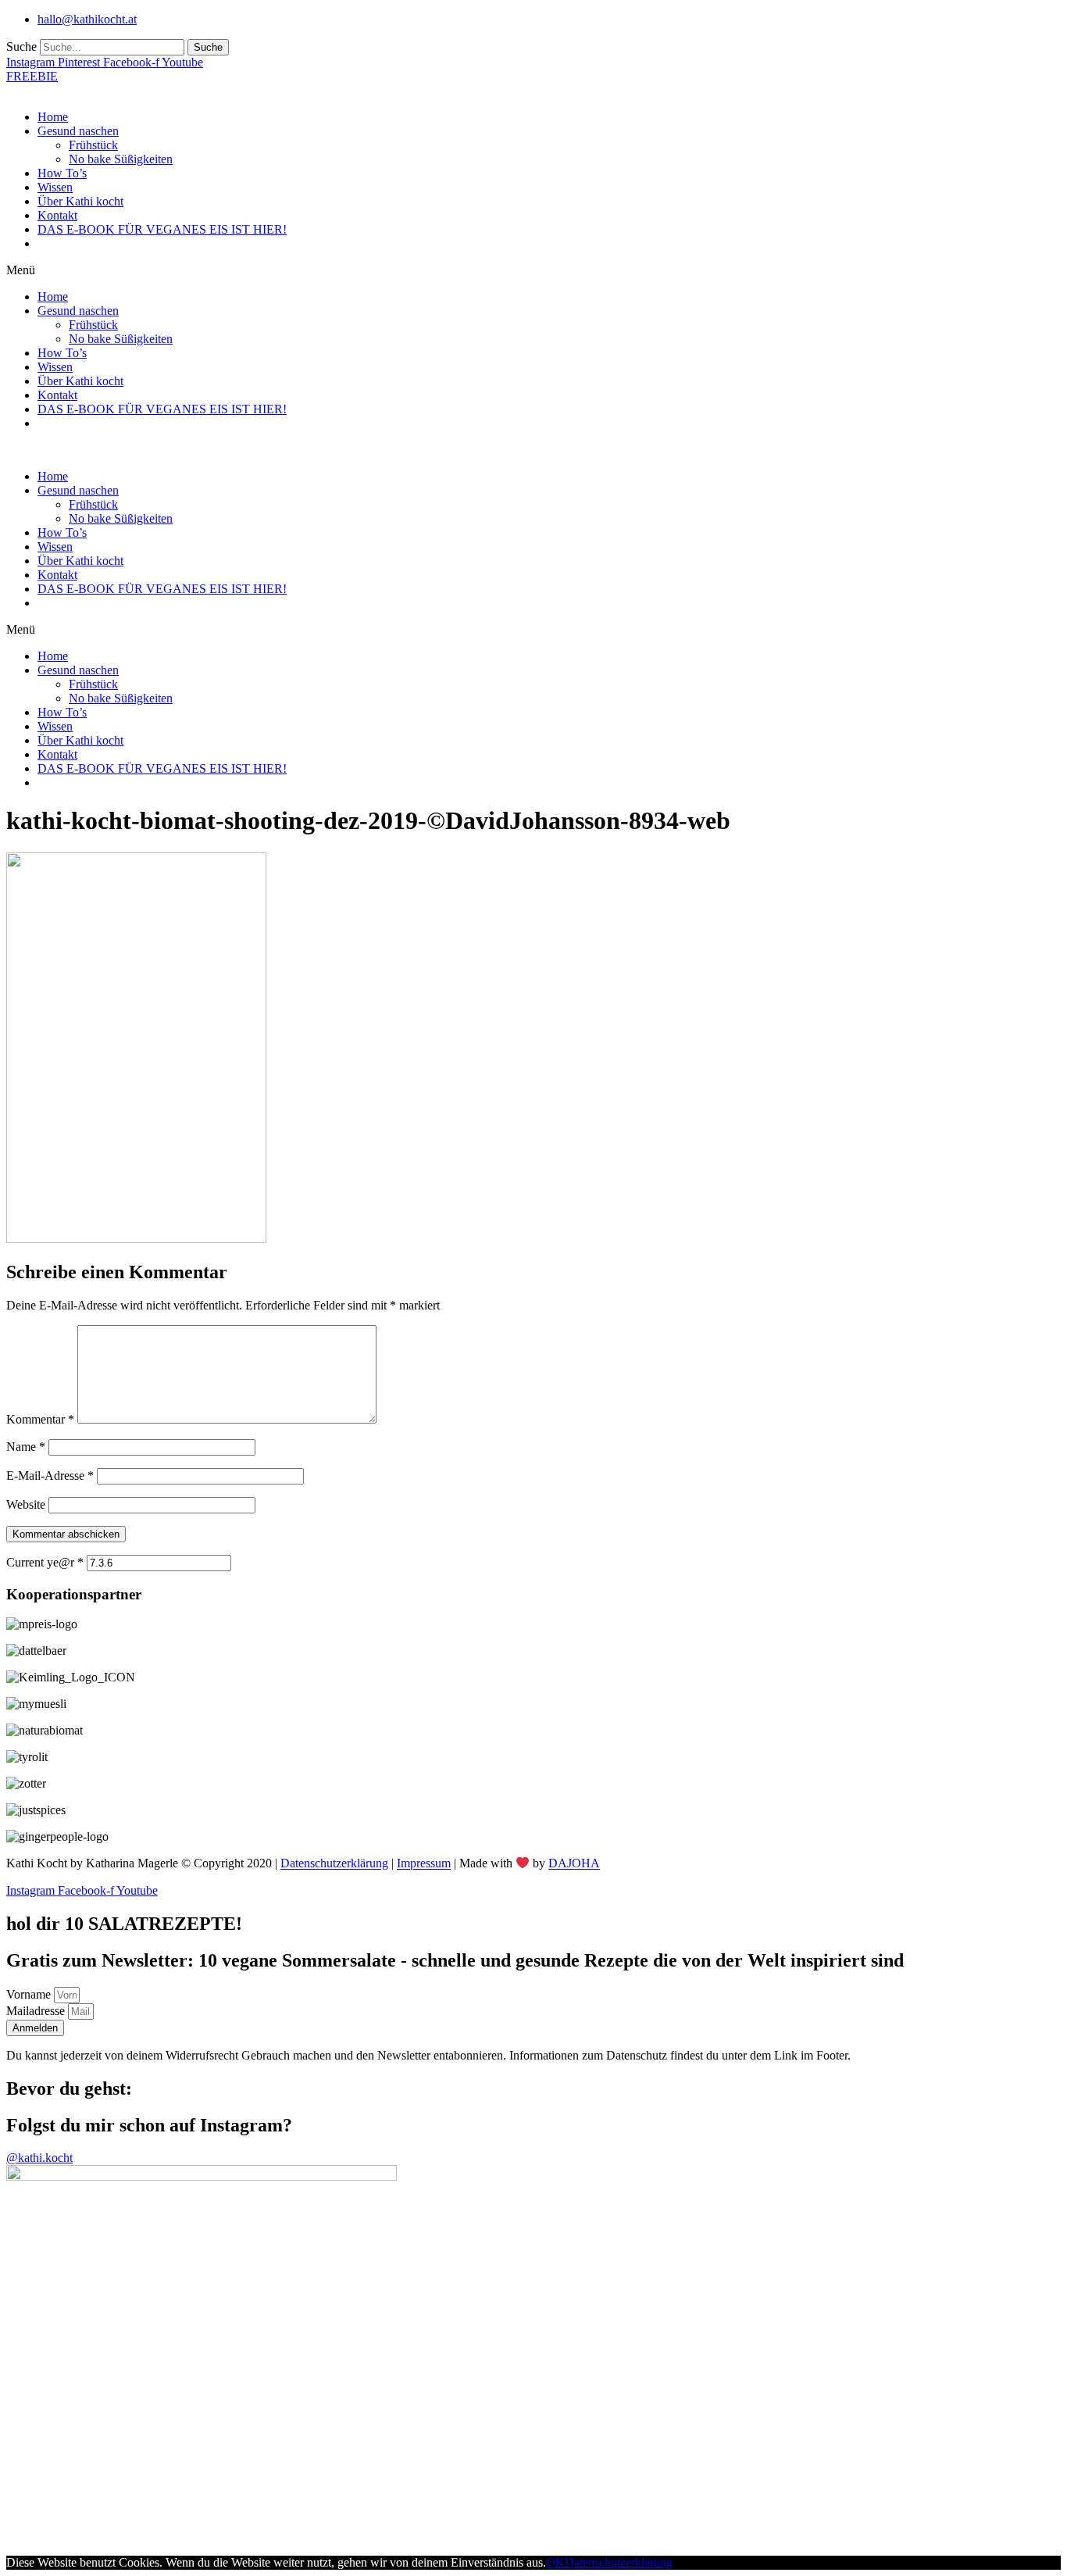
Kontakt (57, 215)
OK (555, 2562)
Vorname (30, 1994)
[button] (533, 270)
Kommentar (40, 1419)
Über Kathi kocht (80, 201)
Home (53, 117)
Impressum (424, 1864)
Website (26, 1504)
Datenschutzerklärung (334, 1864)
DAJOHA (574, 1864)
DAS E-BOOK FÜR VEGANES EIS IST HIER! (162, 229)
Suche (21, 46)
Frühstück (93, 145)
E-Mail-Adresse (50, 1476)
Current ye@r (45, 1562)
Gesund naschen (78, 131)
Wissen (55, 187)
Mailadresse (37, 2011)
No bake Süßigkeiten (121, 159)
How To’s (62, 173)
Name (26, 1447)
